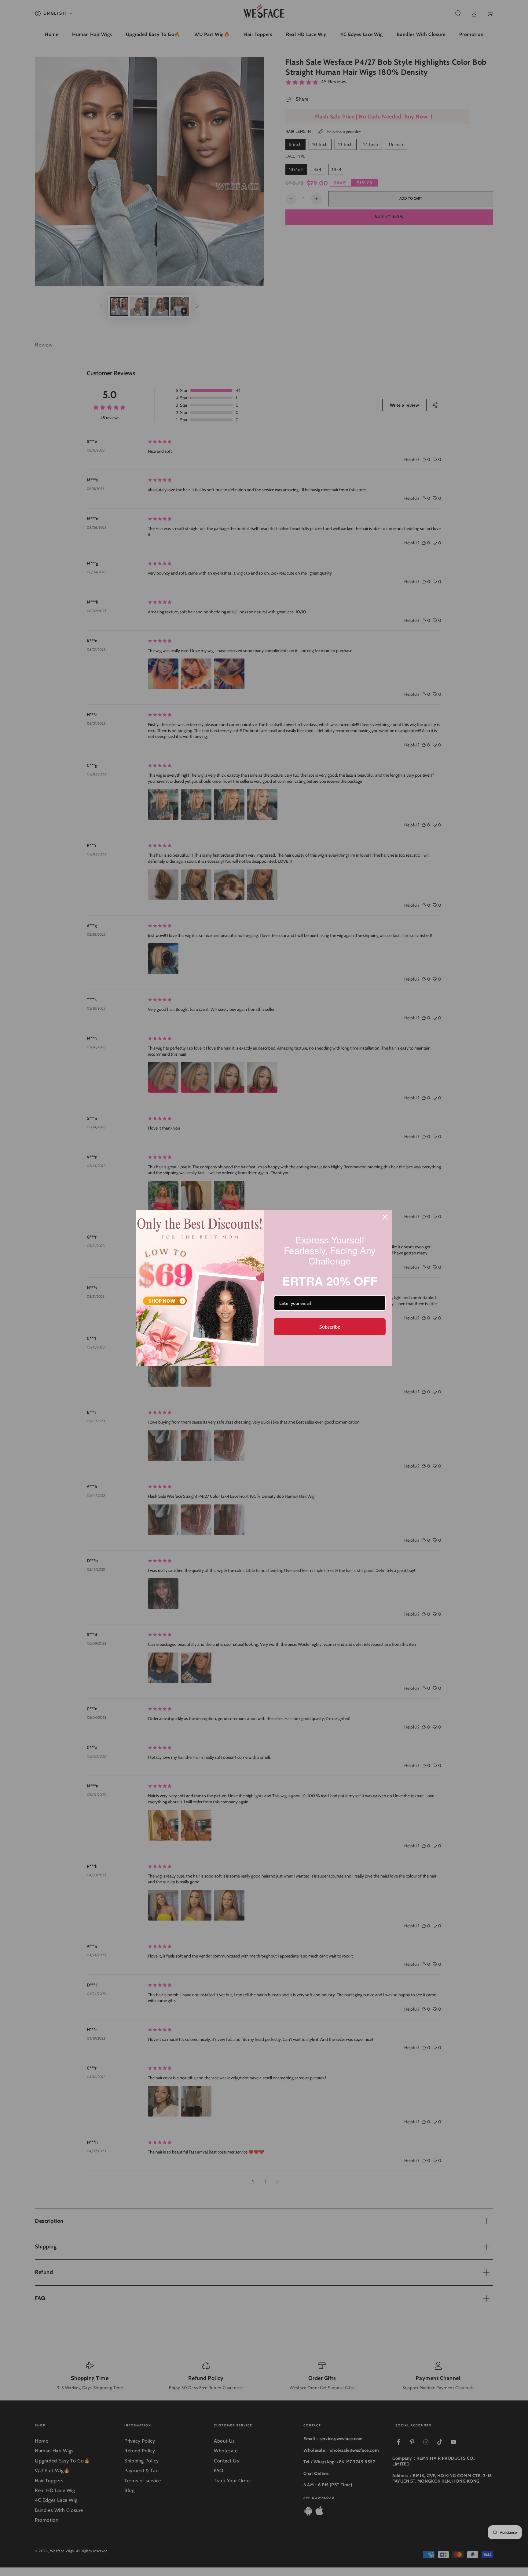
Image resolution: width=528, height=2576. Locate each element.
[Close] (385, 1217)
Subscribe (330, 1326)
